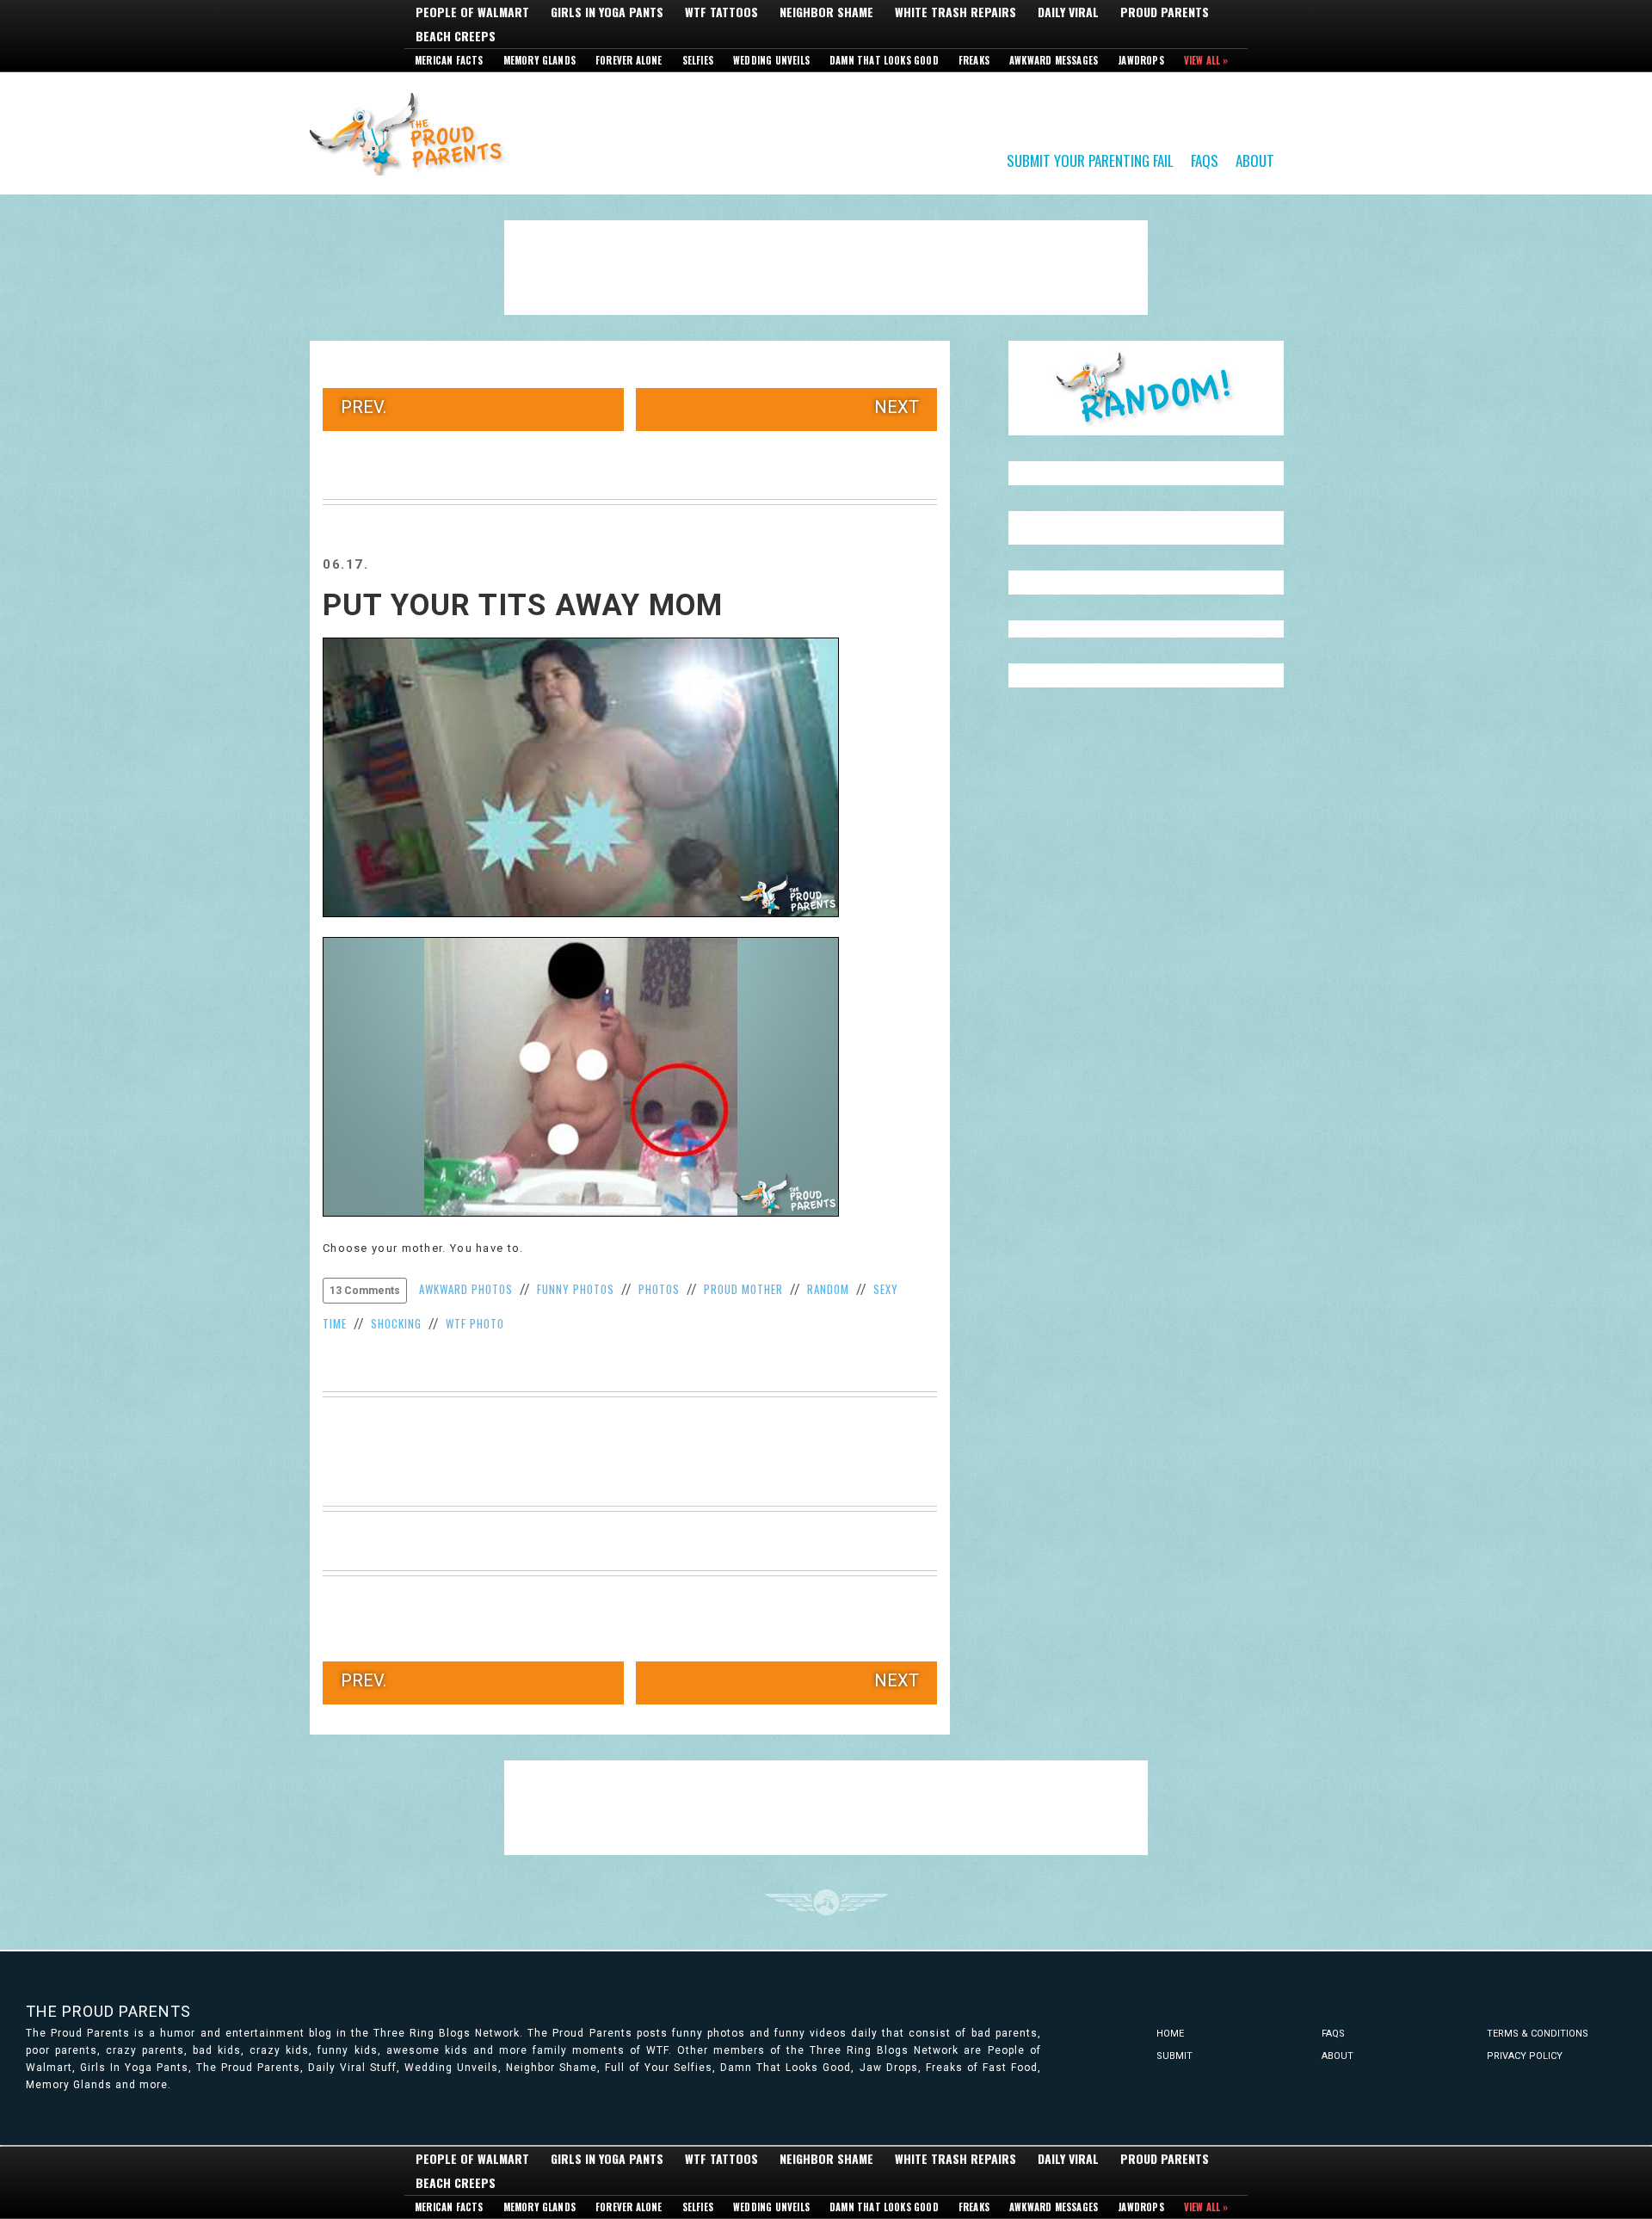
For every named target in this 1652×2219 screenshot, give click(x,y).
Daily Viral (1068, 12)
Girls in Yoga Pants (607, 12)
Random (828, 1289)
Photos (659, 1289)
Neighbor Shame (826, 12)
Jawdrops (1141, 60)
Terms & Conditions (1538, 2034)
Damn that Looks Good (884, 60)
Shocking (396, 1323)
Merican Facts (449, 60)
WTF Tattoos (721, 12)
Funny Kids (413, 133)
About (1255, 160)
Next (897, 407)
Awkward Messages (1054, 60)
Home (1170, 2034)
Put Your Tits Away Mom (523, 605)
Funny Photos (576, 1289)
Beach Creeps (456, 36)
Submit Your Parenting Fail (1090, 160)
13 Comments (365, 1291)
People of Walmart (472, 12)
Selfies (698, 60)
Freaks (974, 60)
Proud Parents (1165, 12)
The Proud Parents (108, 2011)
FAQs (1205, 160)
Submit (1174, 2056)
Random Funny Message (1146, 388)
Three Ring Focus (826, 1902)
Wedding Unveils (771, 60)
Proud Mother (743, 1289)
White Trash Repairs (955, 12)
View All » (1206, 60)
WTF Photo (475, 1323)
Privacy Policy (1525, 2056)
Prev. (364, 407)
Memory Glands (540, 60)
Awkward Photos (466, 1289)
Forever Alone (629, 60)
